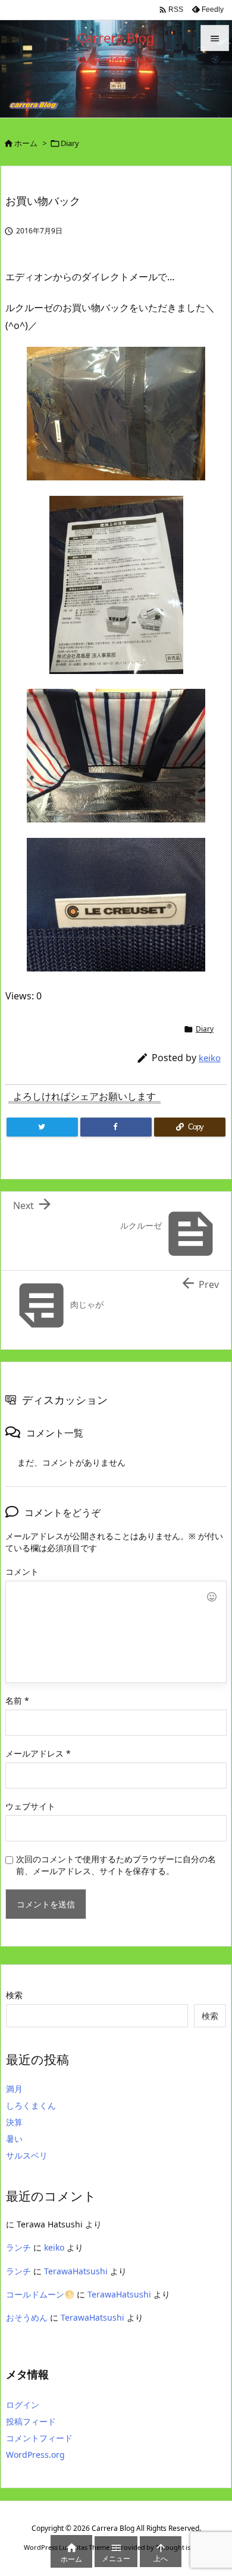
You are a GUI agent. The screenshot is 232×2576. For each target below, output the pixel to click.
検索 (14, 1995)
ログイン (23, 2405)
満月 (14, 2089)
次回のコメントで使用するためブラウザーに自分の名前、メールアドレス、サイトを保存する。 (116, 1865)
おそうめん (27, 2317)
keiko (210, 1058)
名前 (17, 1700)
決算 (14, 2122)
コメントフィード (39, 2438)
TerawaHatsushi (76, 2271)
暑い (14, 2139)
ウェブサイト (30, 1806)
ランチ (18, 2247)
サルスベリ (27, 2155)
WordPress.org (35, 2455)
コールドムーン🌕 (40, 2294)
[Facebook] (116, 1127)
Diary (70, 143)
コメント (22, 1572)
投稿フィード (31, 2421)
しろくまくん (31, 2105)
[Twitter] (42, 1127)
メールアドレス (38, 1753)
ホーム (26, 143)
